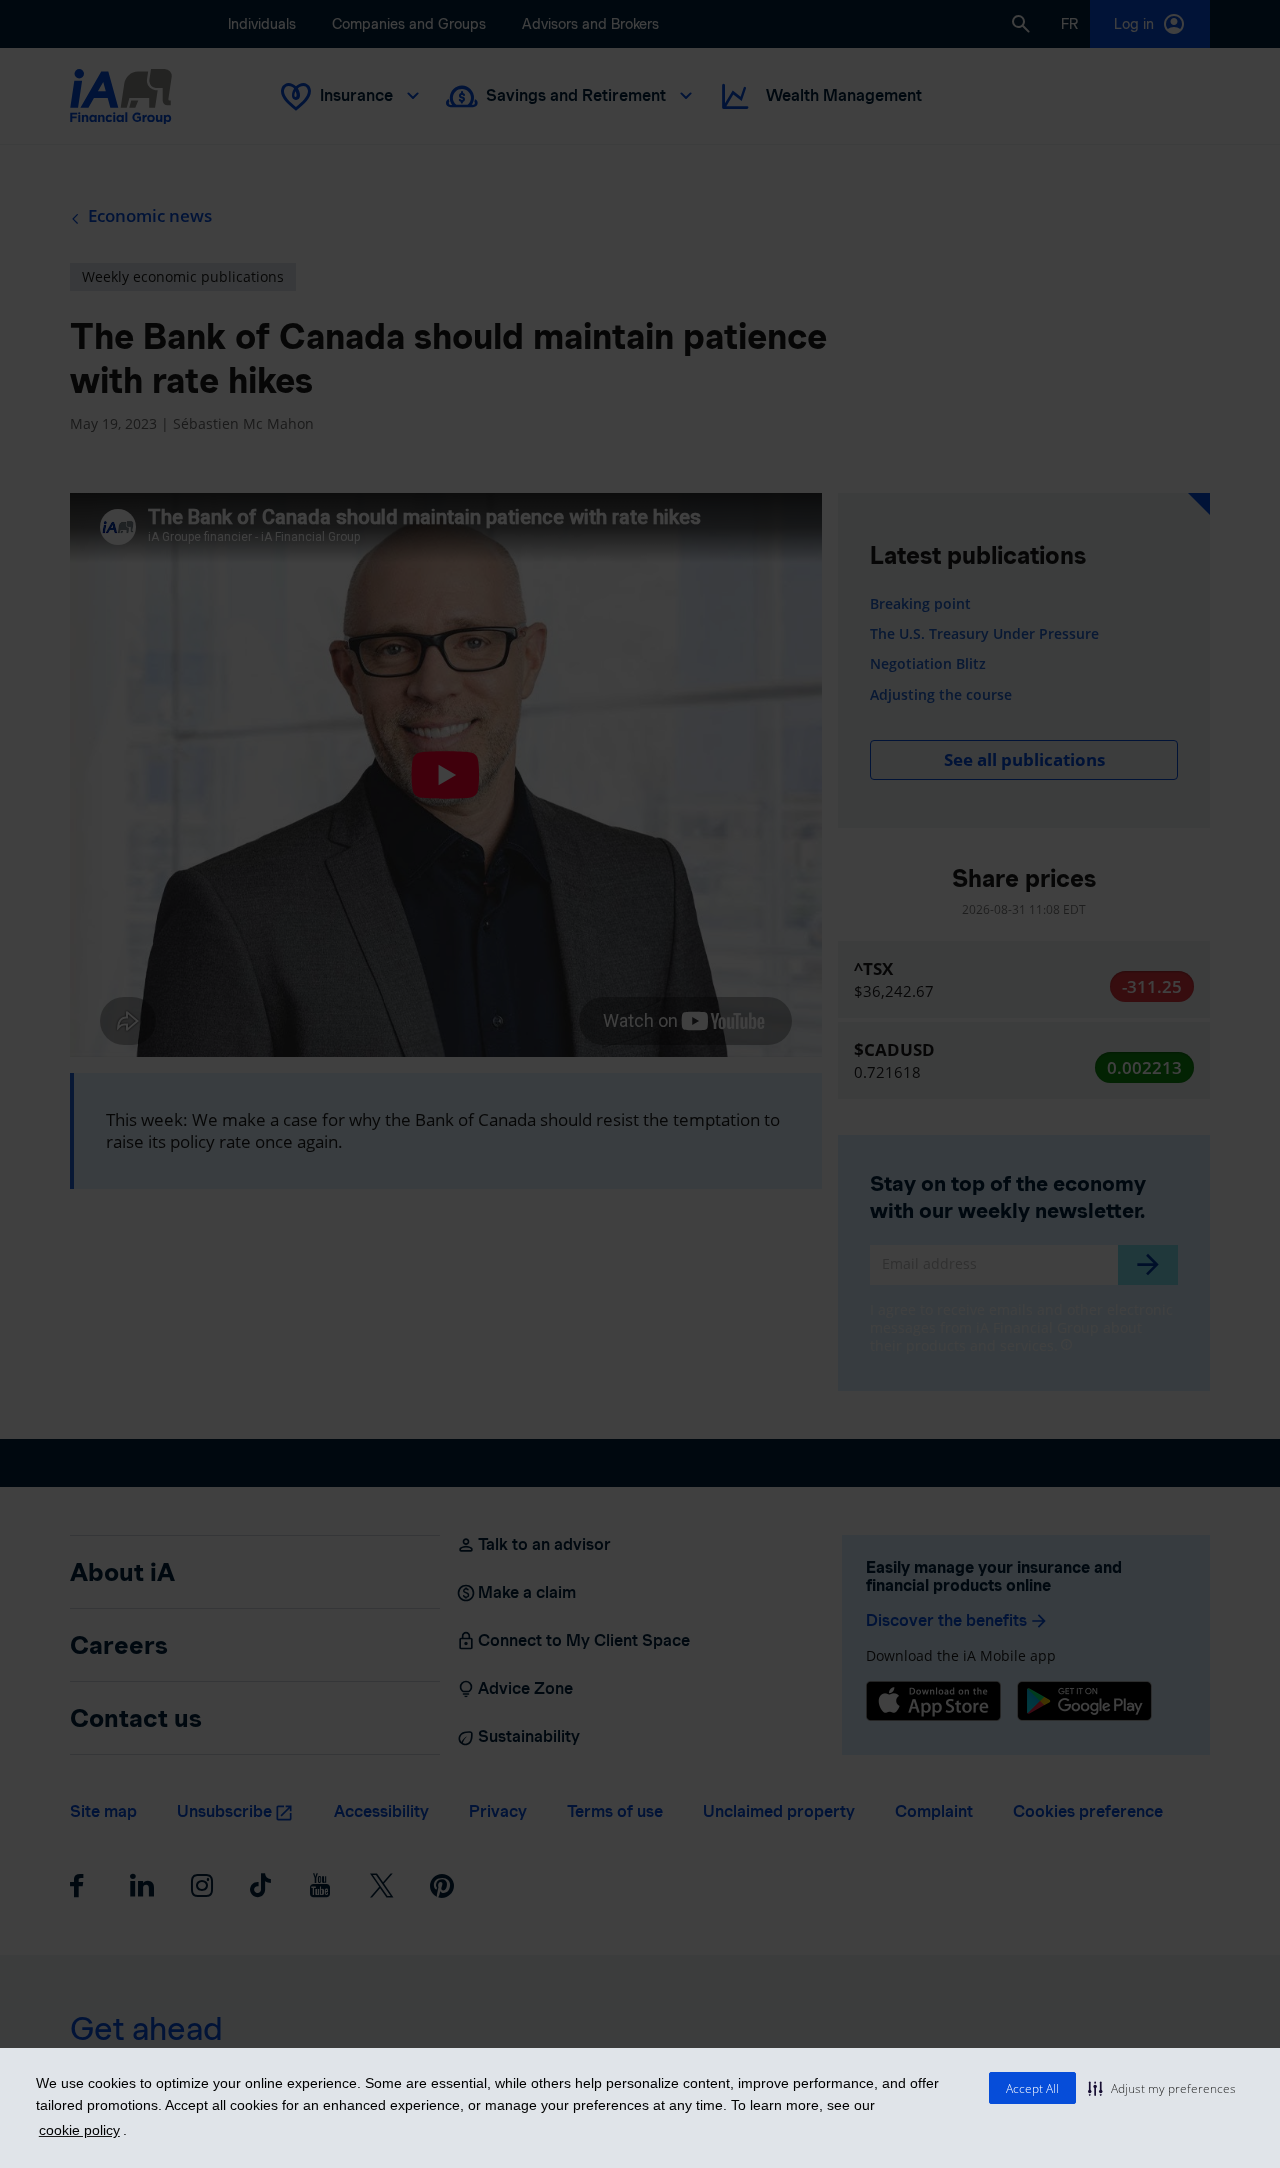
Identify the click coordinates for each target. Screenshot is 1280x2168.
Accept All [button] (1032, 2088)
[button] (1162, 2088)
